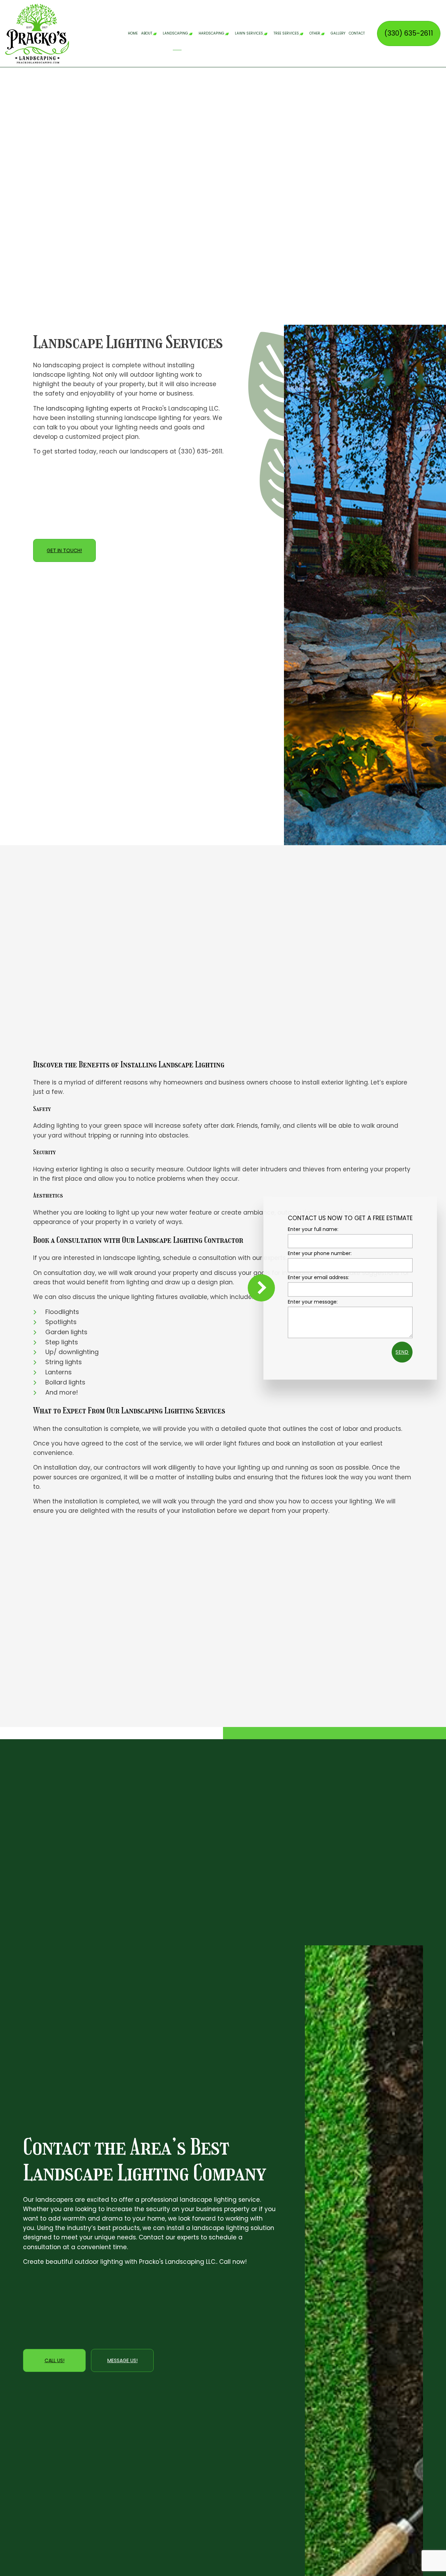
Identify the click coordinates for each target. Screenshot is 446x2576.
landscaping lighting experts (89, 408)
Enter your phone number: (320, 1253)
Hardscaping (212, 33)
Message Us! (122, 2360)
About (147, 33)
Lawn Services (249, 33)
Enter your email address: (318, 1277)
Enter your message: (313, 1301)
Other (315, 33)
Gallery (338, 33)
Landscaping (175, 33)
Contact (357, 33)
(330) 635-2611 (409, 33)
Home (133, 33)
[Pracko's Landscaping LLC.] (37, 33)
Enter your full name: (313, 1229)
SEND (402, 1352)
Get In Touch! (64, 550)
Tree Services (286, 33)
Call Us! (55, 2360)
